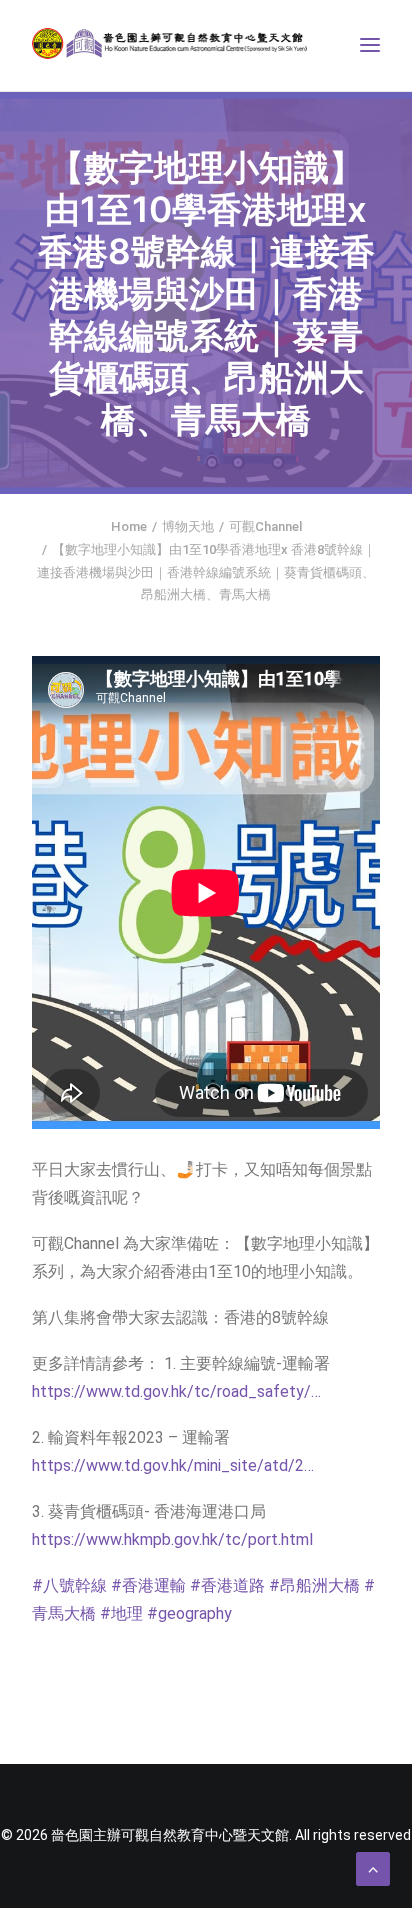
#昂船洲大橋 (314, 1585)
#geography (189, 1613)
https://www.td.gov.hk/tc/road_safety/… (176, 1391)
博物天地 (188, 526)
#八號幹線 (69, 1585)
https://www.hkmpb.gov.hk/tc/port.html (172, 1539)
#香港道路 (227, 1585)
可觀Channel (265, 526)
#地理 (121, 1613)
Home (129, 526)
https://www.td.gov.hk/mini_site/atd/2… (173, 1465)
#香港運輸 (148, 1585)
